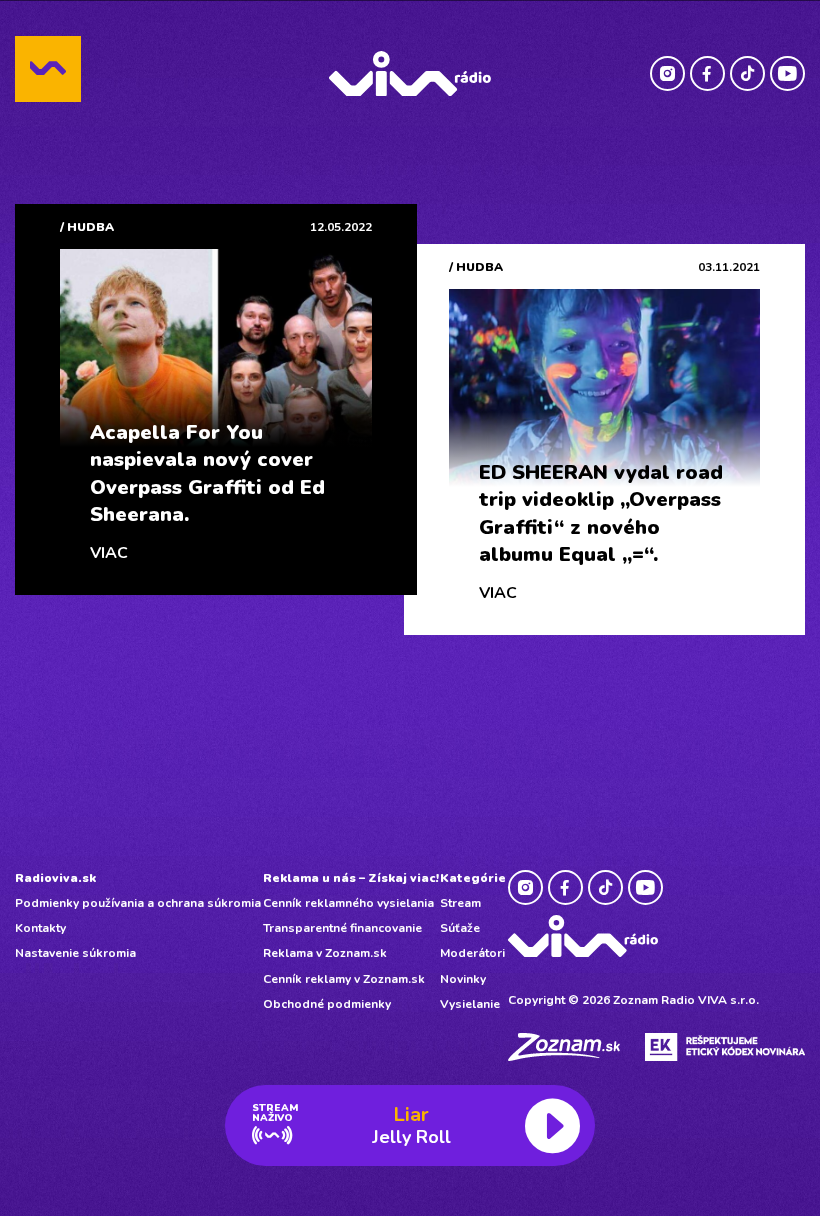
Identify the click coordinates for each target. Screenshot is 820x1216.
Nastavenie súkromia (75, 953)
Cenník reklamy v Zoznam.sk (344, 979)
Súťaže (460, 928)
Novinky (463, 979)
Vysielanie (470, 1004)
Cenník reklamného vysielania (348, 903)
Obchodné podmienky (327, 1004)
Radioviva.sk (55, 878)
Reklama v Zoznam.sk (325, 953)
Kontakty (40, 928)
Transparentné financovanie (342, 928)
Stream (460, 903)
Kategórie (473, 878)
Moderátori (472, 953)
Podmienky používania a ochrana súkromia (138, 903)
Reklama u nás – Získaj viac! (351, 878)
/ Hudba (87, 227)
